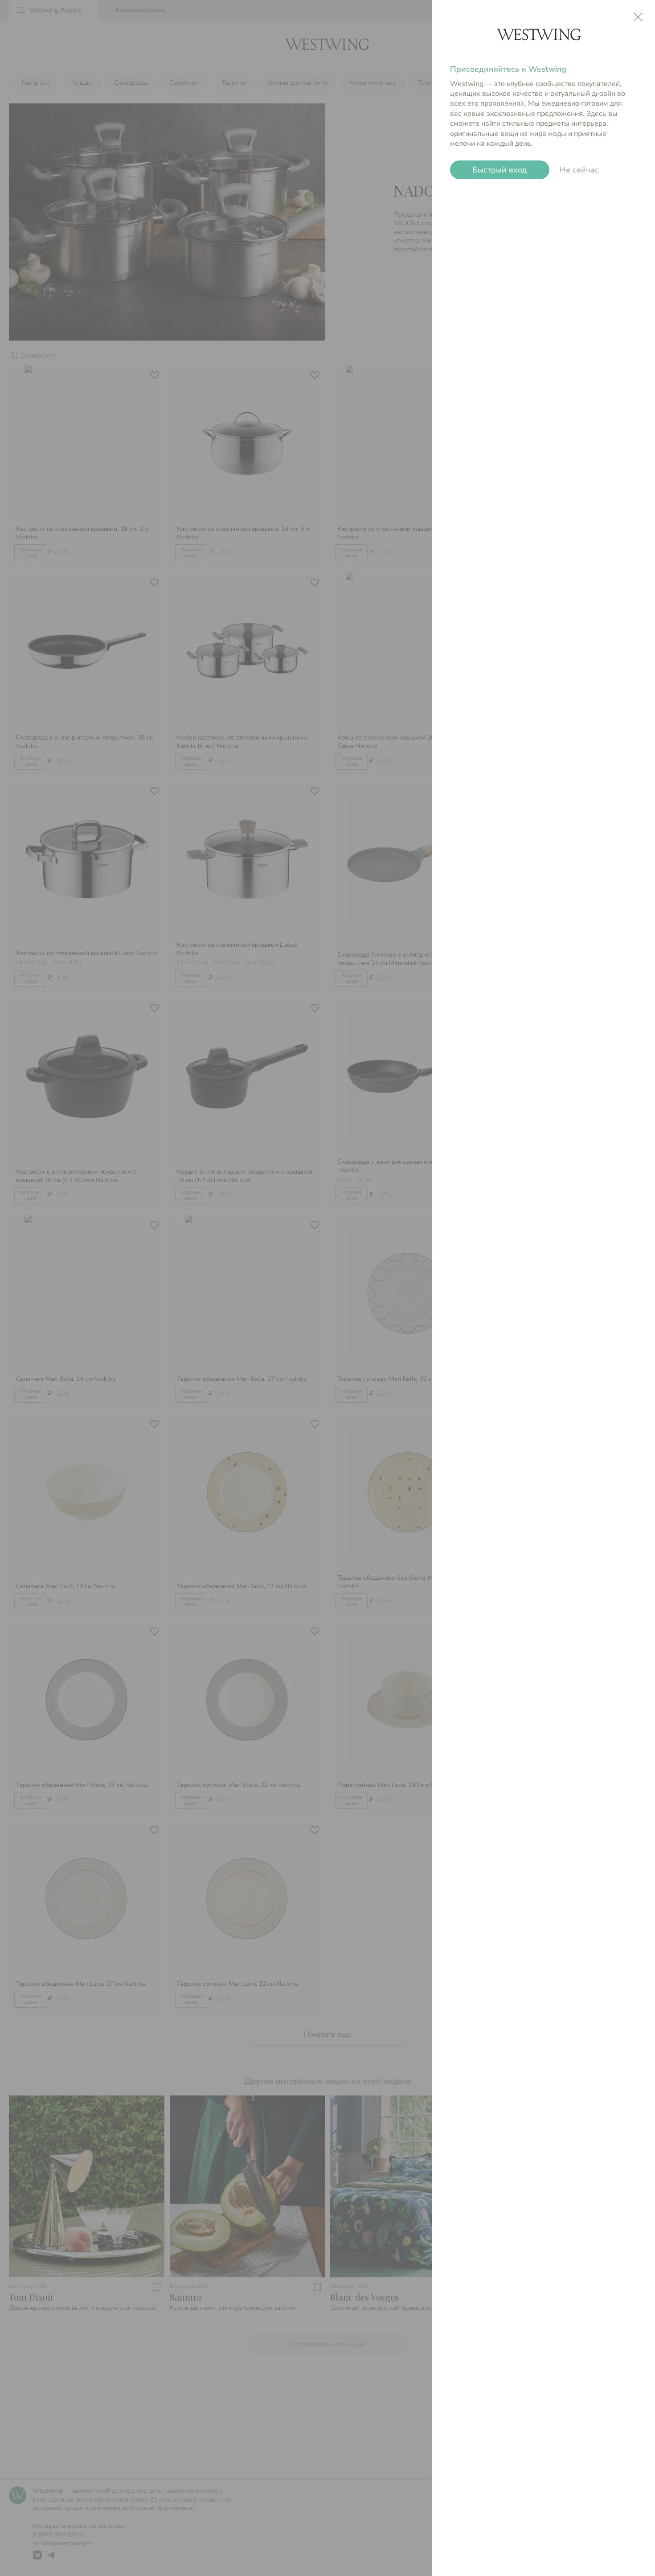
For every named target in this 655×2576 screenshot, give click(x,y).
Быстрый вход (499, 170)
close (638, 17)
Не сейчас (579, 170)
